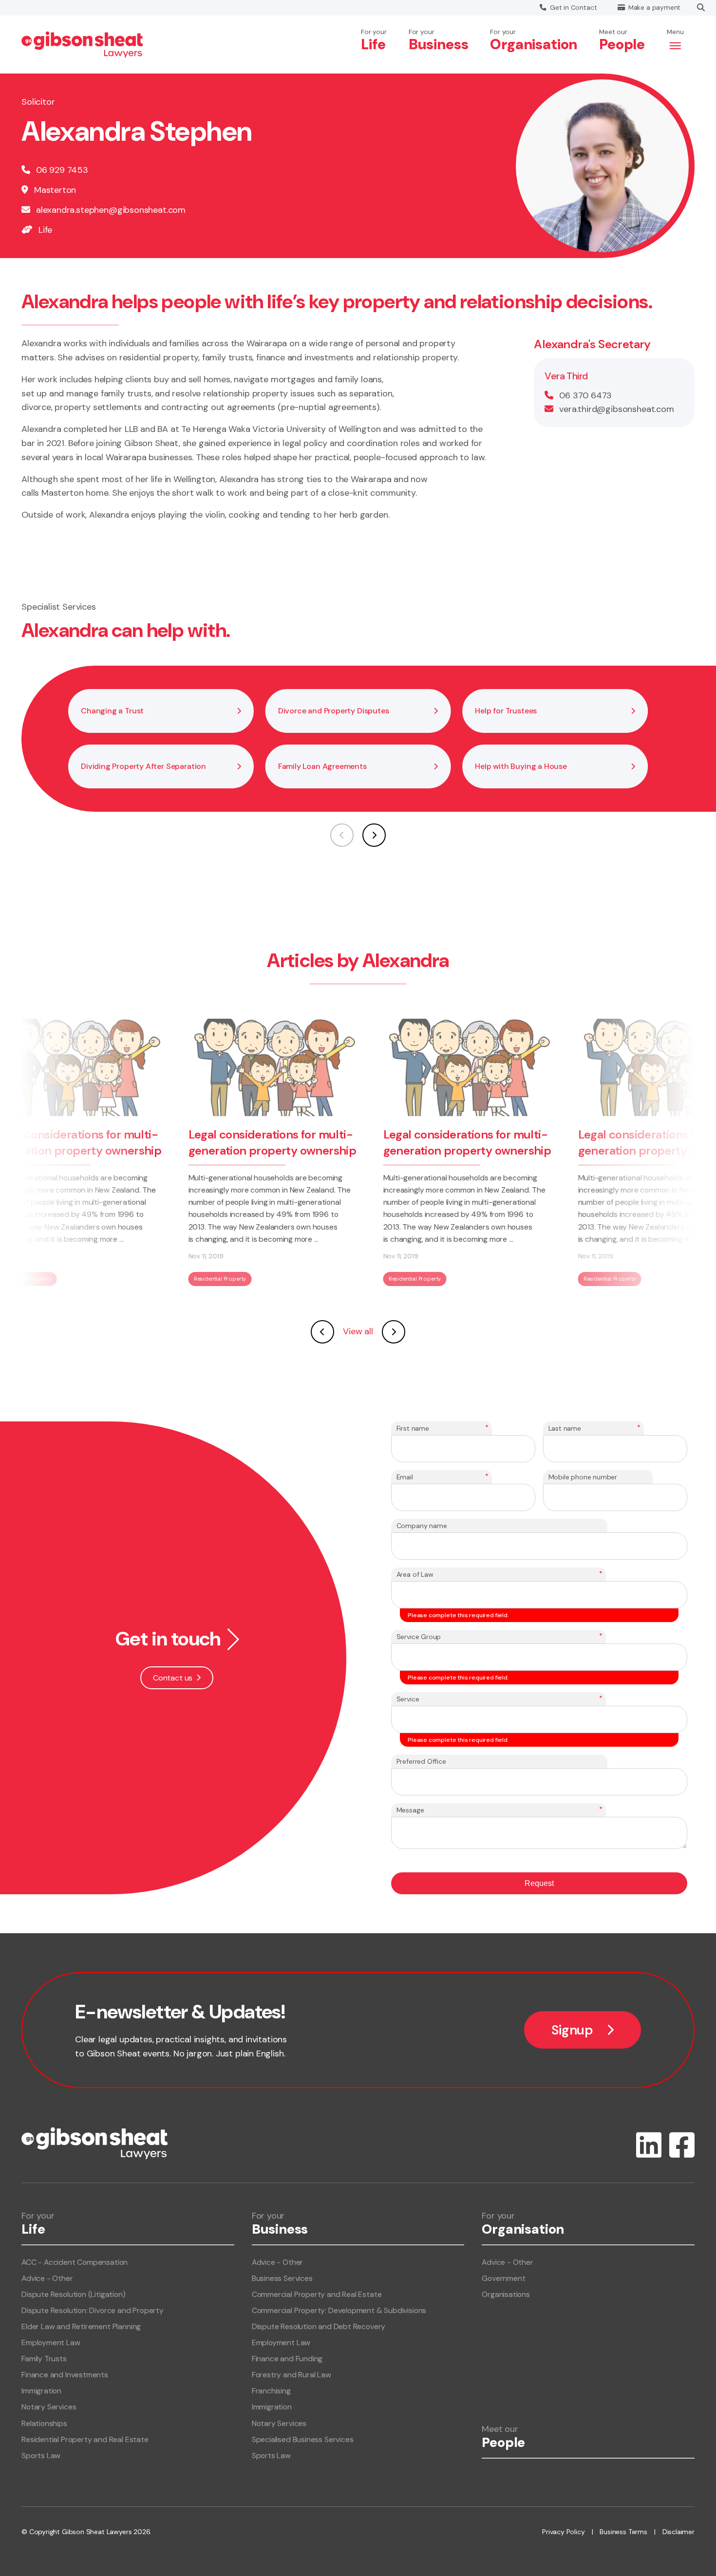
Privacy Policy (563, 2532)
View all (358, 1331)
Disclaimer (678, 2532)
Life (45, 230)
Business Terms (623, 2532)
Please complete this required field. (458, 1615)
